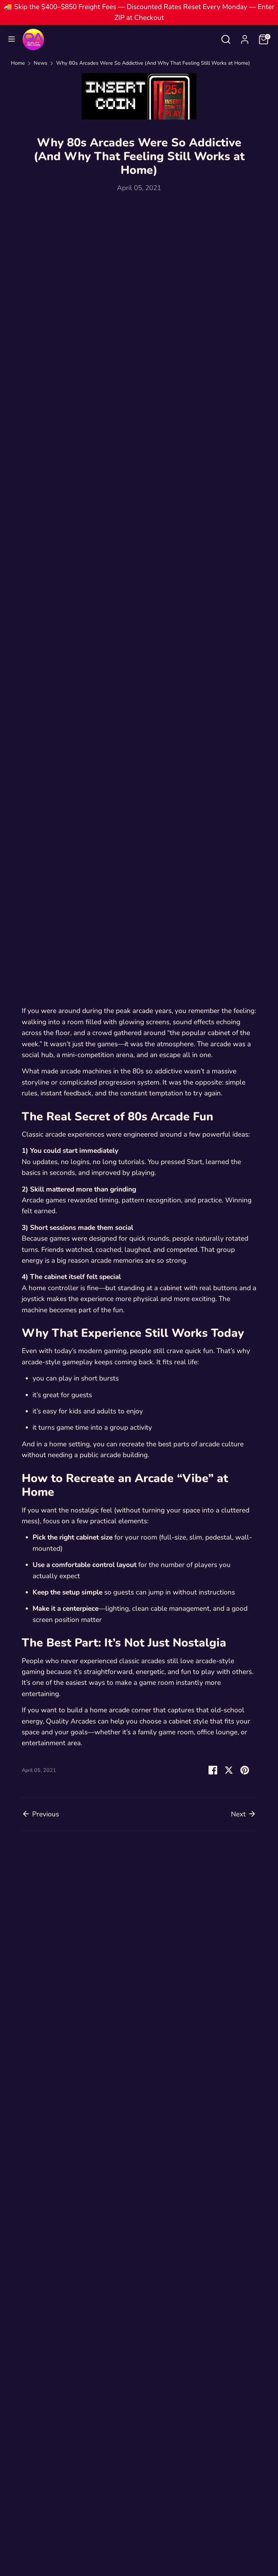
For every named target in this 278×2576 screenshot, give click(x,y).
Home (18, 63)
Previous (45, 1814)
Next (239, 1814)
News (41, 63)
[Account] (245, 38)
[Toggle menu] (12, 40)
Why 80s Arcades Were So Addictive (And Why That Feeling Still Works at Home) (153, 63)
